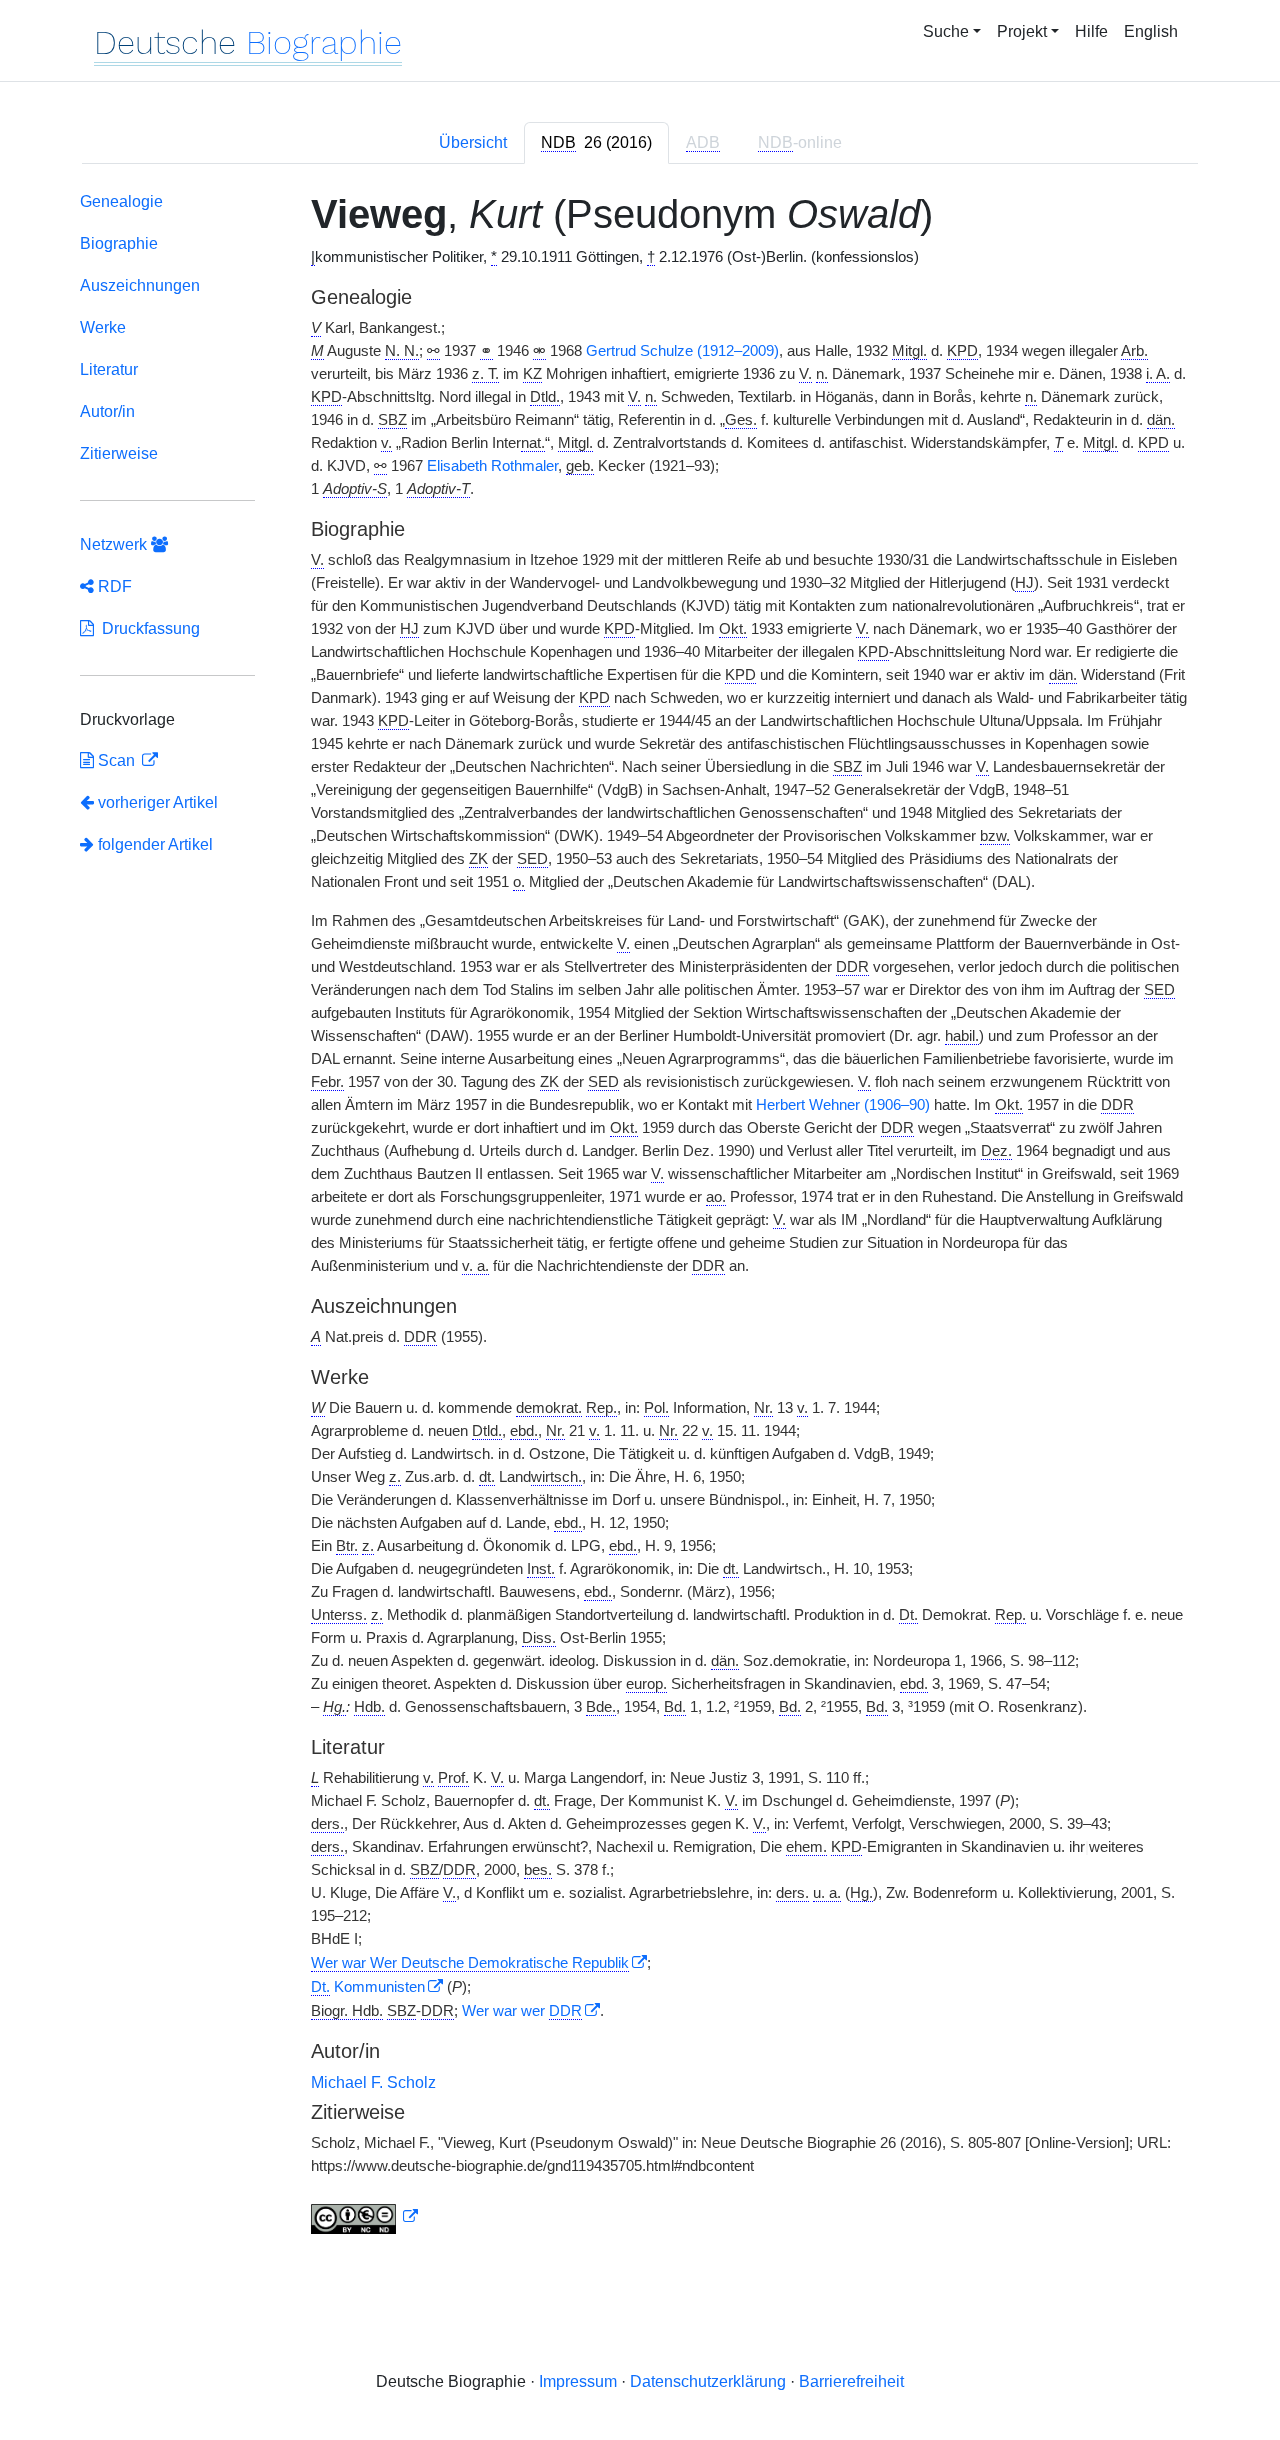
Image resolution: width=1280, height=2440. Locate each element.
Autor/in (107, 411)
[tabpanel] (640, 1217)
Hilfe (1091, 31)
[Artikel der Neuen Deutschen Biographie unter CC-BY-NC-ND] (365, 2217)
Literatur (109, 369)
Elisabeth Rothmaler (492, 466)
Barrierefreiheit (851, 2381)
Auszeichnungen (140, 285)
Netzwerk (115, 544)
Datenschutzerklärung (708, 2381)
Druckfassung (147, 628)
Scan (116, 760)
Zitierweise (119, 453)
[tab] (596, 143)
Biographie (119, 243)
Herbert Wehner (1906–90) (843, 1105)
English (1151, 31)
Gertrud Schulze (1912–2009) (682, 351)
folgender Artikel (153, 844)
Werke (103, 327)
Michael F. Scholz (373, 2082)
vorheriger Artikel (158, 802)
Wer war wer (522, 2011)
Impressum (578, 2381)
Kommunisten (368, 1987)
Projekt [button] (1022, 31)
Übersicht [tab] (473, 142)
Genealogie (121, 201)
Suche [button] (946, 31)
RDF (113, 586)
